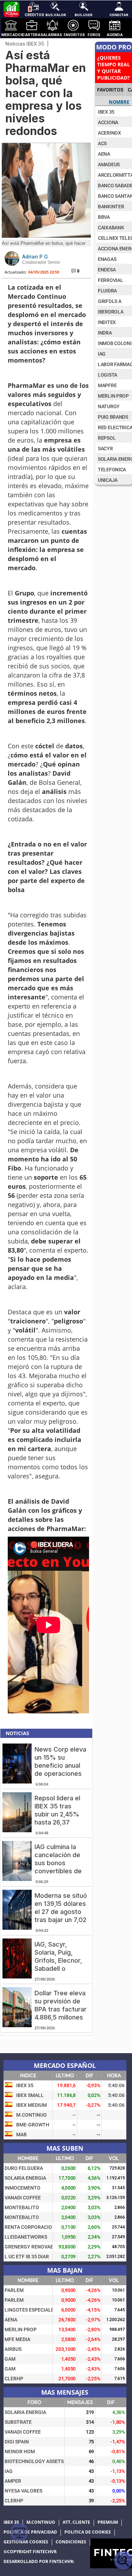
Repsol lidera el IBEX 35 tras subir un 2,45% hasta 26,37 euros (57, 1814)
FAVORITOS (110, 90)
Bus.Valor (55, 14)
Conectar (119, 14)
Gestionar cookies (26, 2542)
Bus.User (84, 14)
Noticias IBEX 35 (25, 44)
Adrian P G (35, 257)
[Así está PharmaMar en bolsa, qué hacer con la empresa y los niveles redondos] (46, 236)
